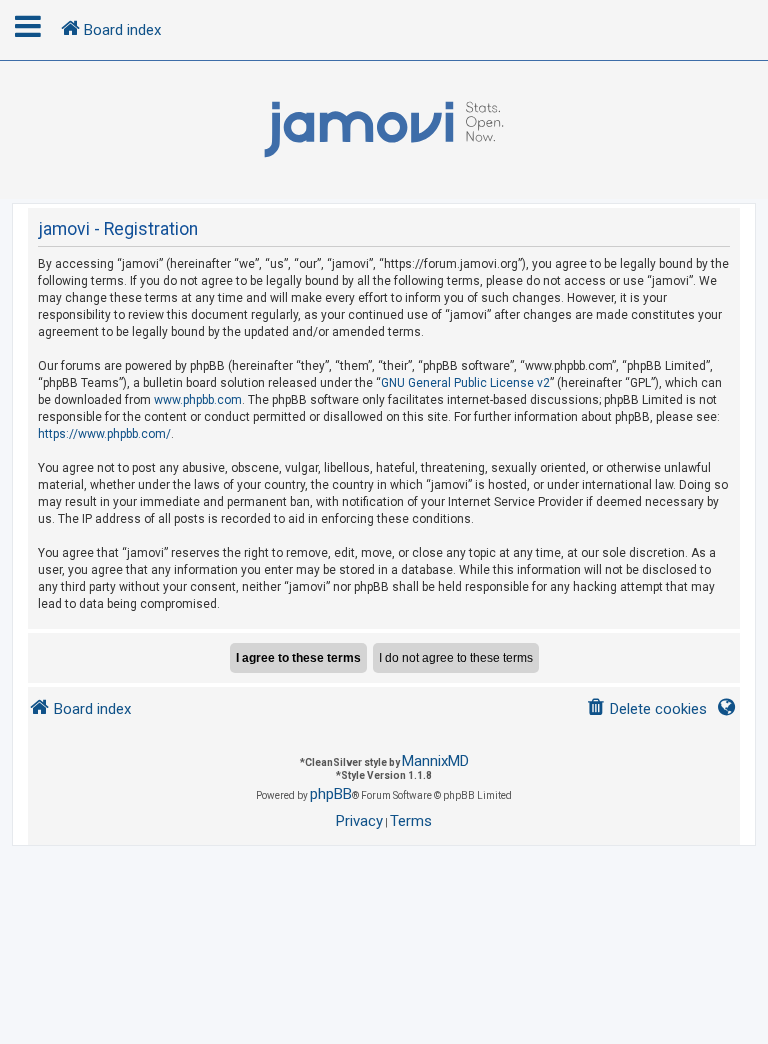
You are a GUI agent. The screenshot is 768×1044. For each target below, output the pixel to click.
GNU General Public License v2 (465, 383)
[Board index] (384, 130)
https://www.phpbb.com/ (104, 434)
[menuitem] (646, 709)
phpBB (331, 794)
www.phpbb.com (198, 400)
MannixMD (435, 761)
